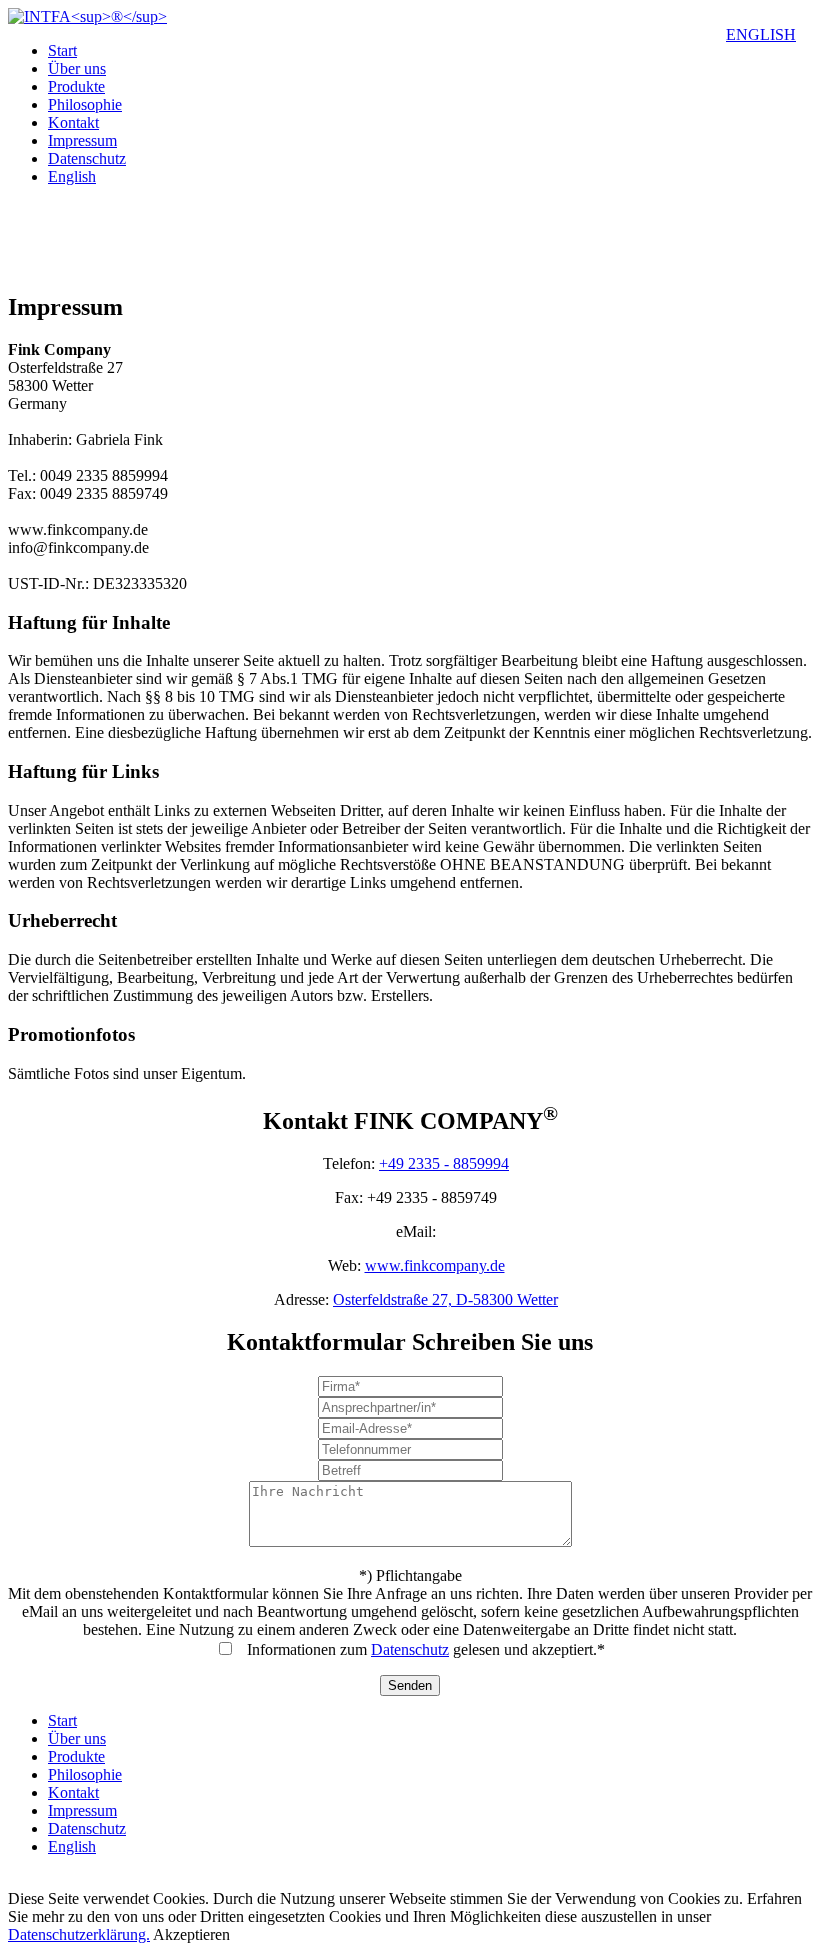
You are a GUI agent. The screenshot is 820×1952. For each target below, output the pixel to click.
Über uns (77, 68)
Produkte (76, 86)
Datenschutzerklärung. (79, 1934)
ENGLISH (761, 34)
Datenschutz (87, 158)
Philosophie (85, 104)
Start (62, 50)
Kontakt (73, 122)
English (72, 176)
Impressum (82, 140)
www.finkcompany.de (435, 1265)
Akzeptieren (191, 1934)
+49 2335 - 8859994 (444, 1163)
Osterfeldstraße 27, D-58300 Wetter (445, 1299)
